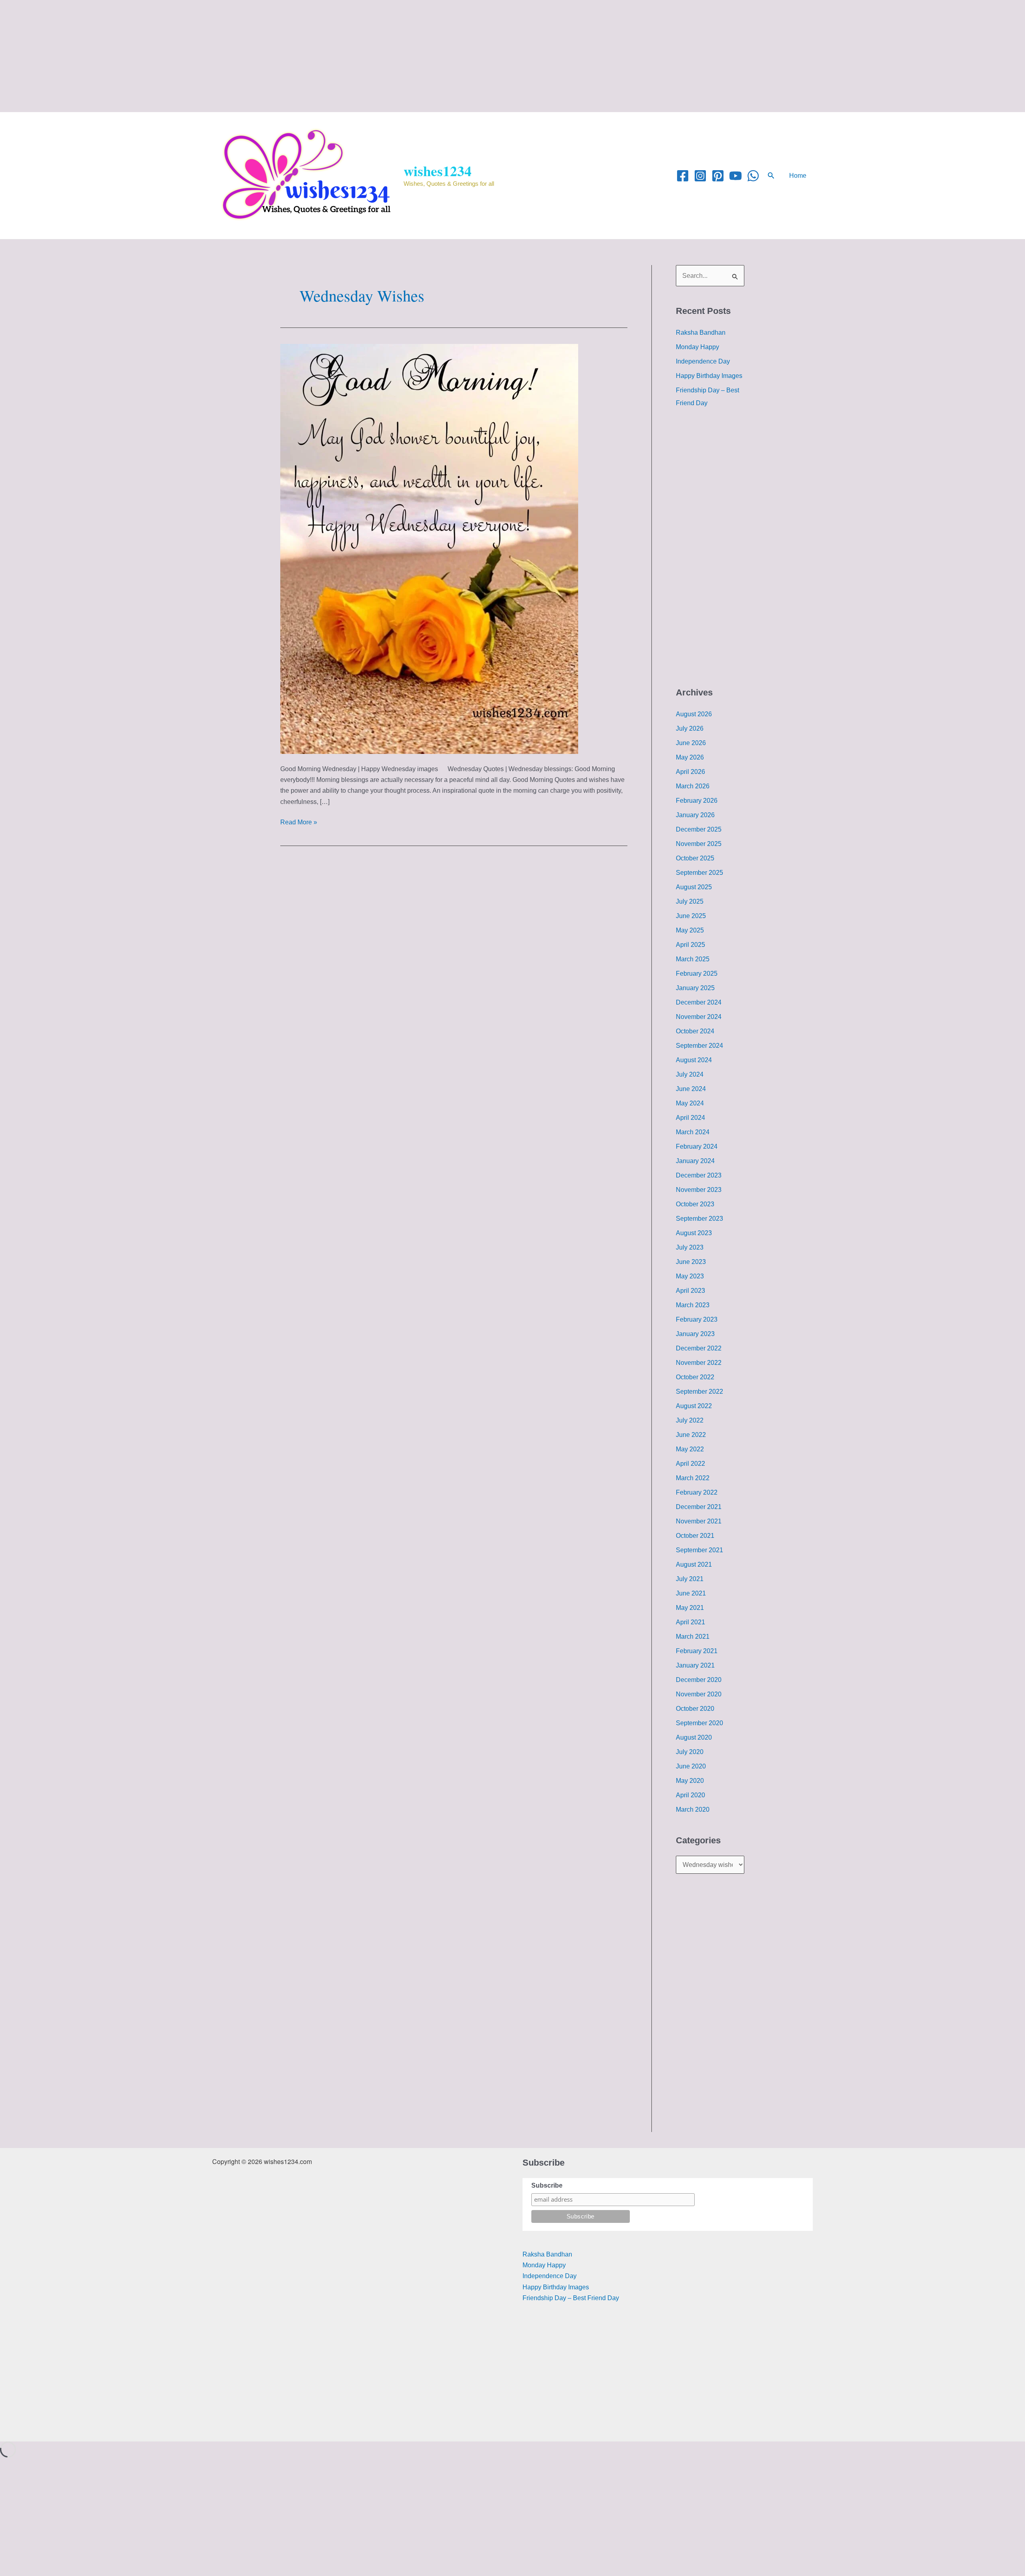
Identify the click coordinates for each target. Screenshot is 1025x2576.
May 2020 (690, 1781)
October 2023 (695, 1204)
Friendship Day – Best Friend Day (571, 2298)
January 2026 (695, 815)
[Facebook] (683, 176)
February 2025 (697, 974)
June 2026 (691, 743)
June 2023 (691, 1262)
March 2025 (693, 959)
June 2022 (691, 1435)
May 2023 (690, 1276)
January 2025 (695, 988)
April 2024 (690, 1118)
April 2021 (690, 1622)
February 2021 (697, 1651)
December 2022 (699, 1348)
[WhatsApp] (753, 176)
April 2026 (690, 772)
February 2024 (697, 1146)
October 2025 (695, 858)
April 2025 (690, 945)
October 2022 (695, 1377)
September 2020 (699, 1723)
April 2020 (690, 1795)
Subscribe (547, 2185)
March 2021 (693, 1637)
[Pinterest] (718, 176)
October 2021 (695, 1536)
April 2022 (690, 1464)
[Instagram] (700, 176)
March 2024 (693, 1132)
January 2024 (695, 1161)
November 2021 (699, 1521)
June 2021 (691, 1593)
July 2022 (690, 1420)
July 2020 (690, 1752)
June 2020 (691, 1766)
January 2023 (695, 1334)
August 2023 (694, 1233)
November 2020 (699, 1694)
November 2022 (699, 1363)
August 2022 (694, 1406)
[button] (771, 176)
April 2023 (690, 1291)
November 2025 (699, 844)
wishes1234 (438, 171)
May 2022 (690, 1449)
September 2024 (699, 1046)
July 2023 (690, 1247)
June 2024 (691, 1089)
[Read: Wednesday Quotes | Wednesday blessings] (429, 548)
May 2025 (690, 930)
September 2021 (699, 1550)
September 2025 (699, 873)
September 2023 (699, 1219)
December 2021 (699, 1507)
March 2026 (693, 786)
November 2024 (699, 1017)
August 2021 (694, 1564)
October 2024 (695, 1031)
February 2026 (697, 801)
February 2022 (697, 1492)
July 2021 (690, 1579)
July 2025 (690, 901)
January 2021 (695, 1665)
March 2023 (693, 1305)
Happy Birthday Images (709, 376)
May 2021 (690, 1608)
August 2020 (694, 1737)
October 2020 (695, 1709)
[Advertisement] (240, 56)
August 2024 (694, 1060)
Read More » (299, 821)
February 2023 (697, 1319)
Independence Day (703, 361)
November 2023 (699, 1190)
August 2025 (694, 887)
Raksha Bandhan (701, 333)
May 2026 (690, 757)
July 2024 (690, 1074)
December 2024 (699, 1002)
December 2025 (699, 829)
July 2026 (690, 728)
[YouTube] (736, 176)
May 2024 (690, 1103)
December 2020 (699, 1680)
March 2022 (693, 1478)
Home (798, 176)
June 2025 (691, 916)
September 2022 (699, 1391)
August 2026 (694, 714)
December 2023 (699, 1175)
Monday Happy (697, 347)
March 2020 (693, 1809)
